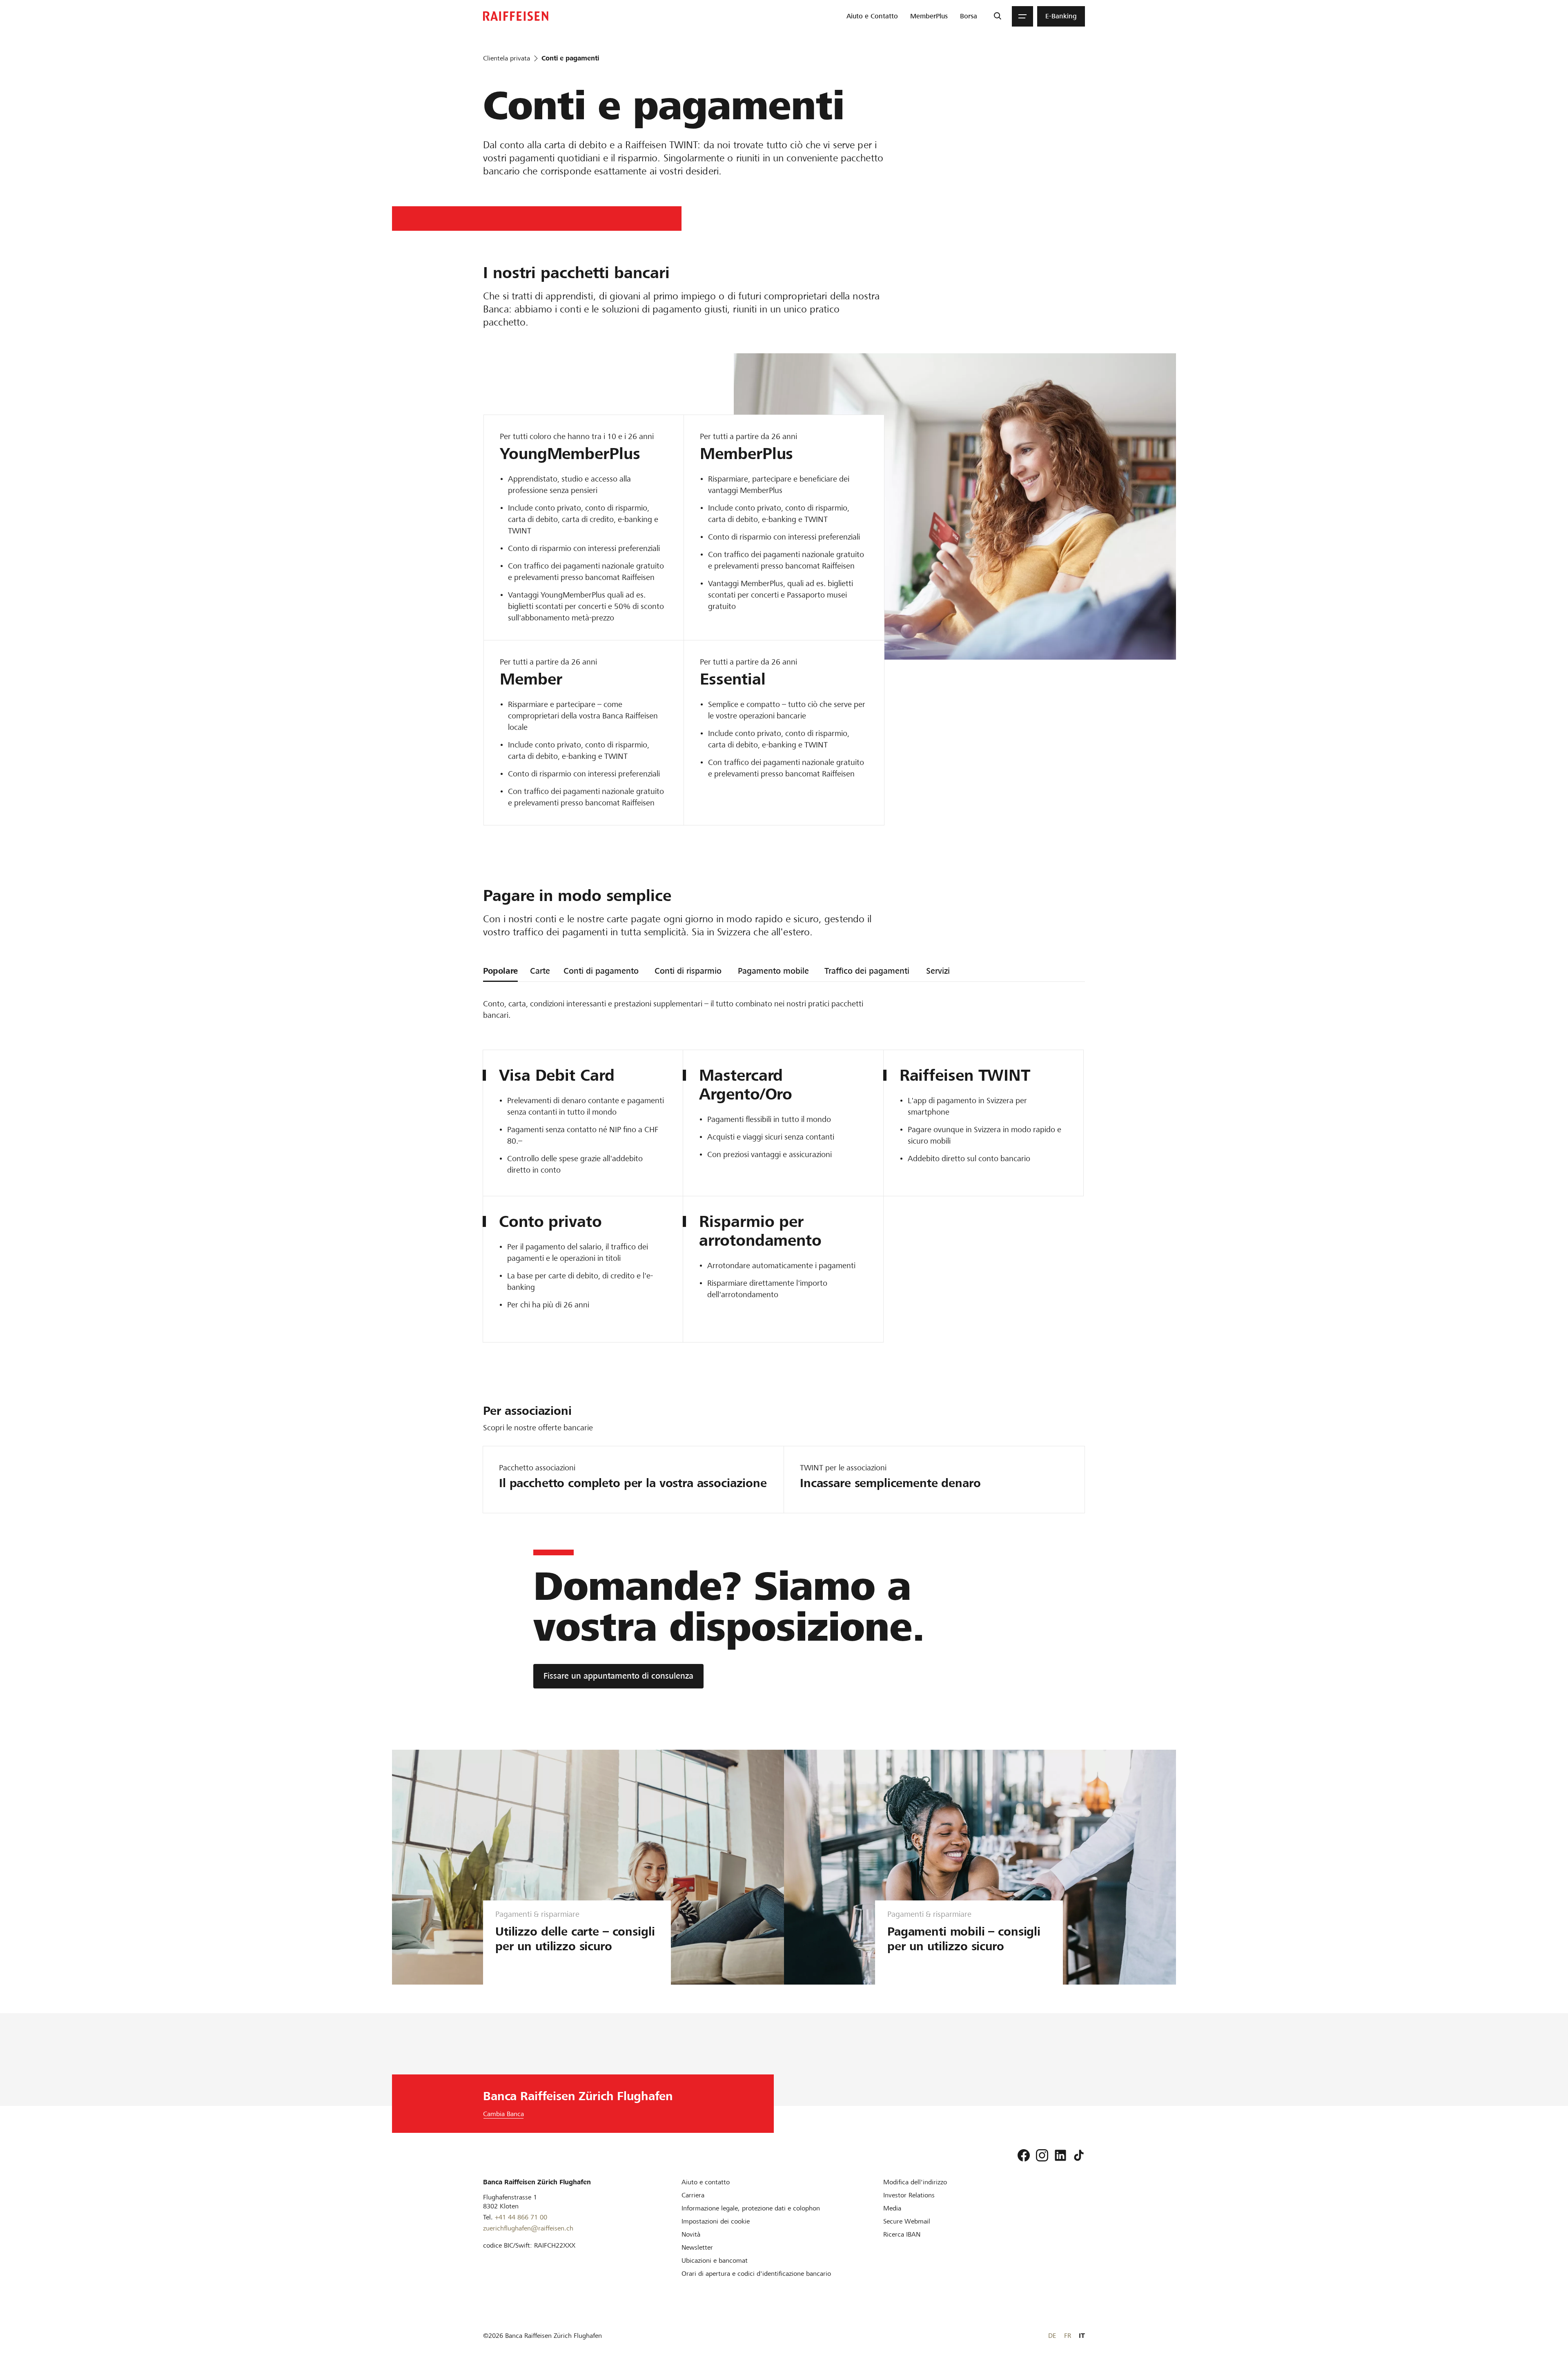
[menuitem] (872, 16)
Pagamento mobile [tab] (773, 971)
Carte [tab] (540, 971)
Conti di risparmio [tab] (688, 971)
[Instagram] (1042, 2155)
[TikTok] (1079, 2155)
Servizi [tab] (938, 971)
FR (1068, 2336)
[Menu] (1022, 16)
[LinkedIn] (1060, 2155)
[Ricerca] (997, 16)
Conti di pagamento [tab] (601, 971)
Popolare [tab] (500, 971)
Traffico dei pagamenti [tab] (867, 971)
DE (1052, 2336)
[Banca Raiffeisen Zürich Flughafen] (516, 16)
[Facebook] (1024, 2155)
